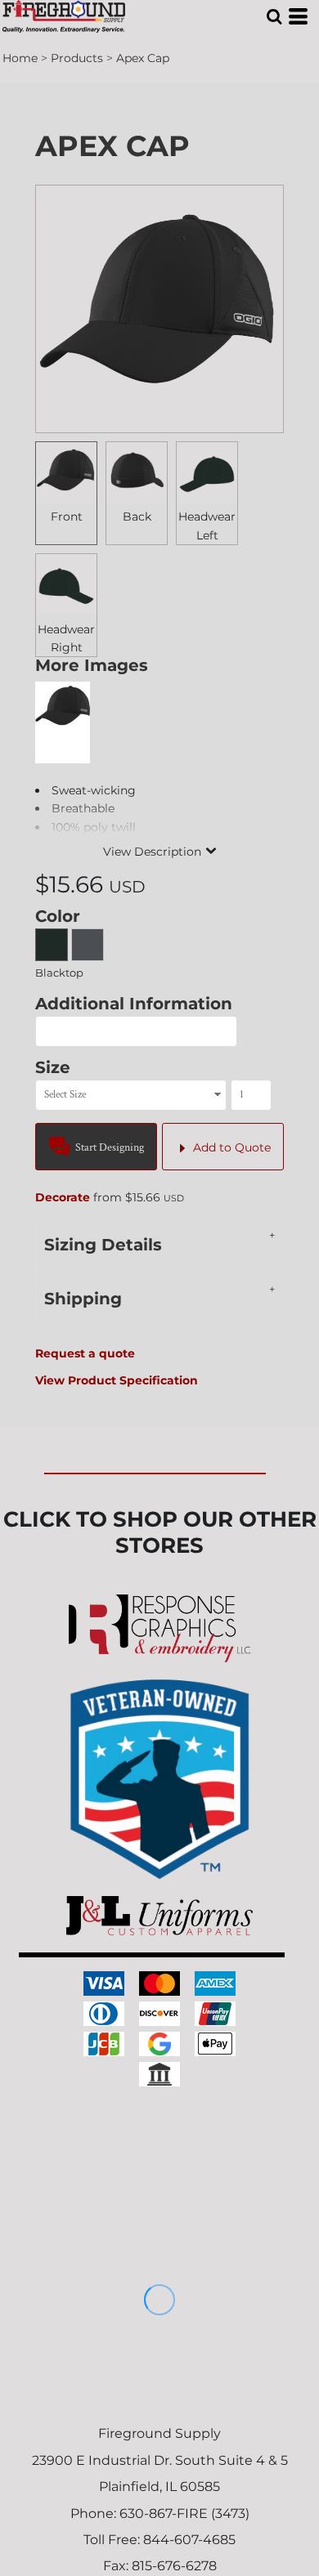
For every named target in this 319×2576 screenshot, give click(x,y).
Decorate (63, 1197)
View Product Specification (117, 1380)
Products (77, 58)
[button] (274, 16)
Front (67, 517)
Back (137, 517)
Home (20, 58)
